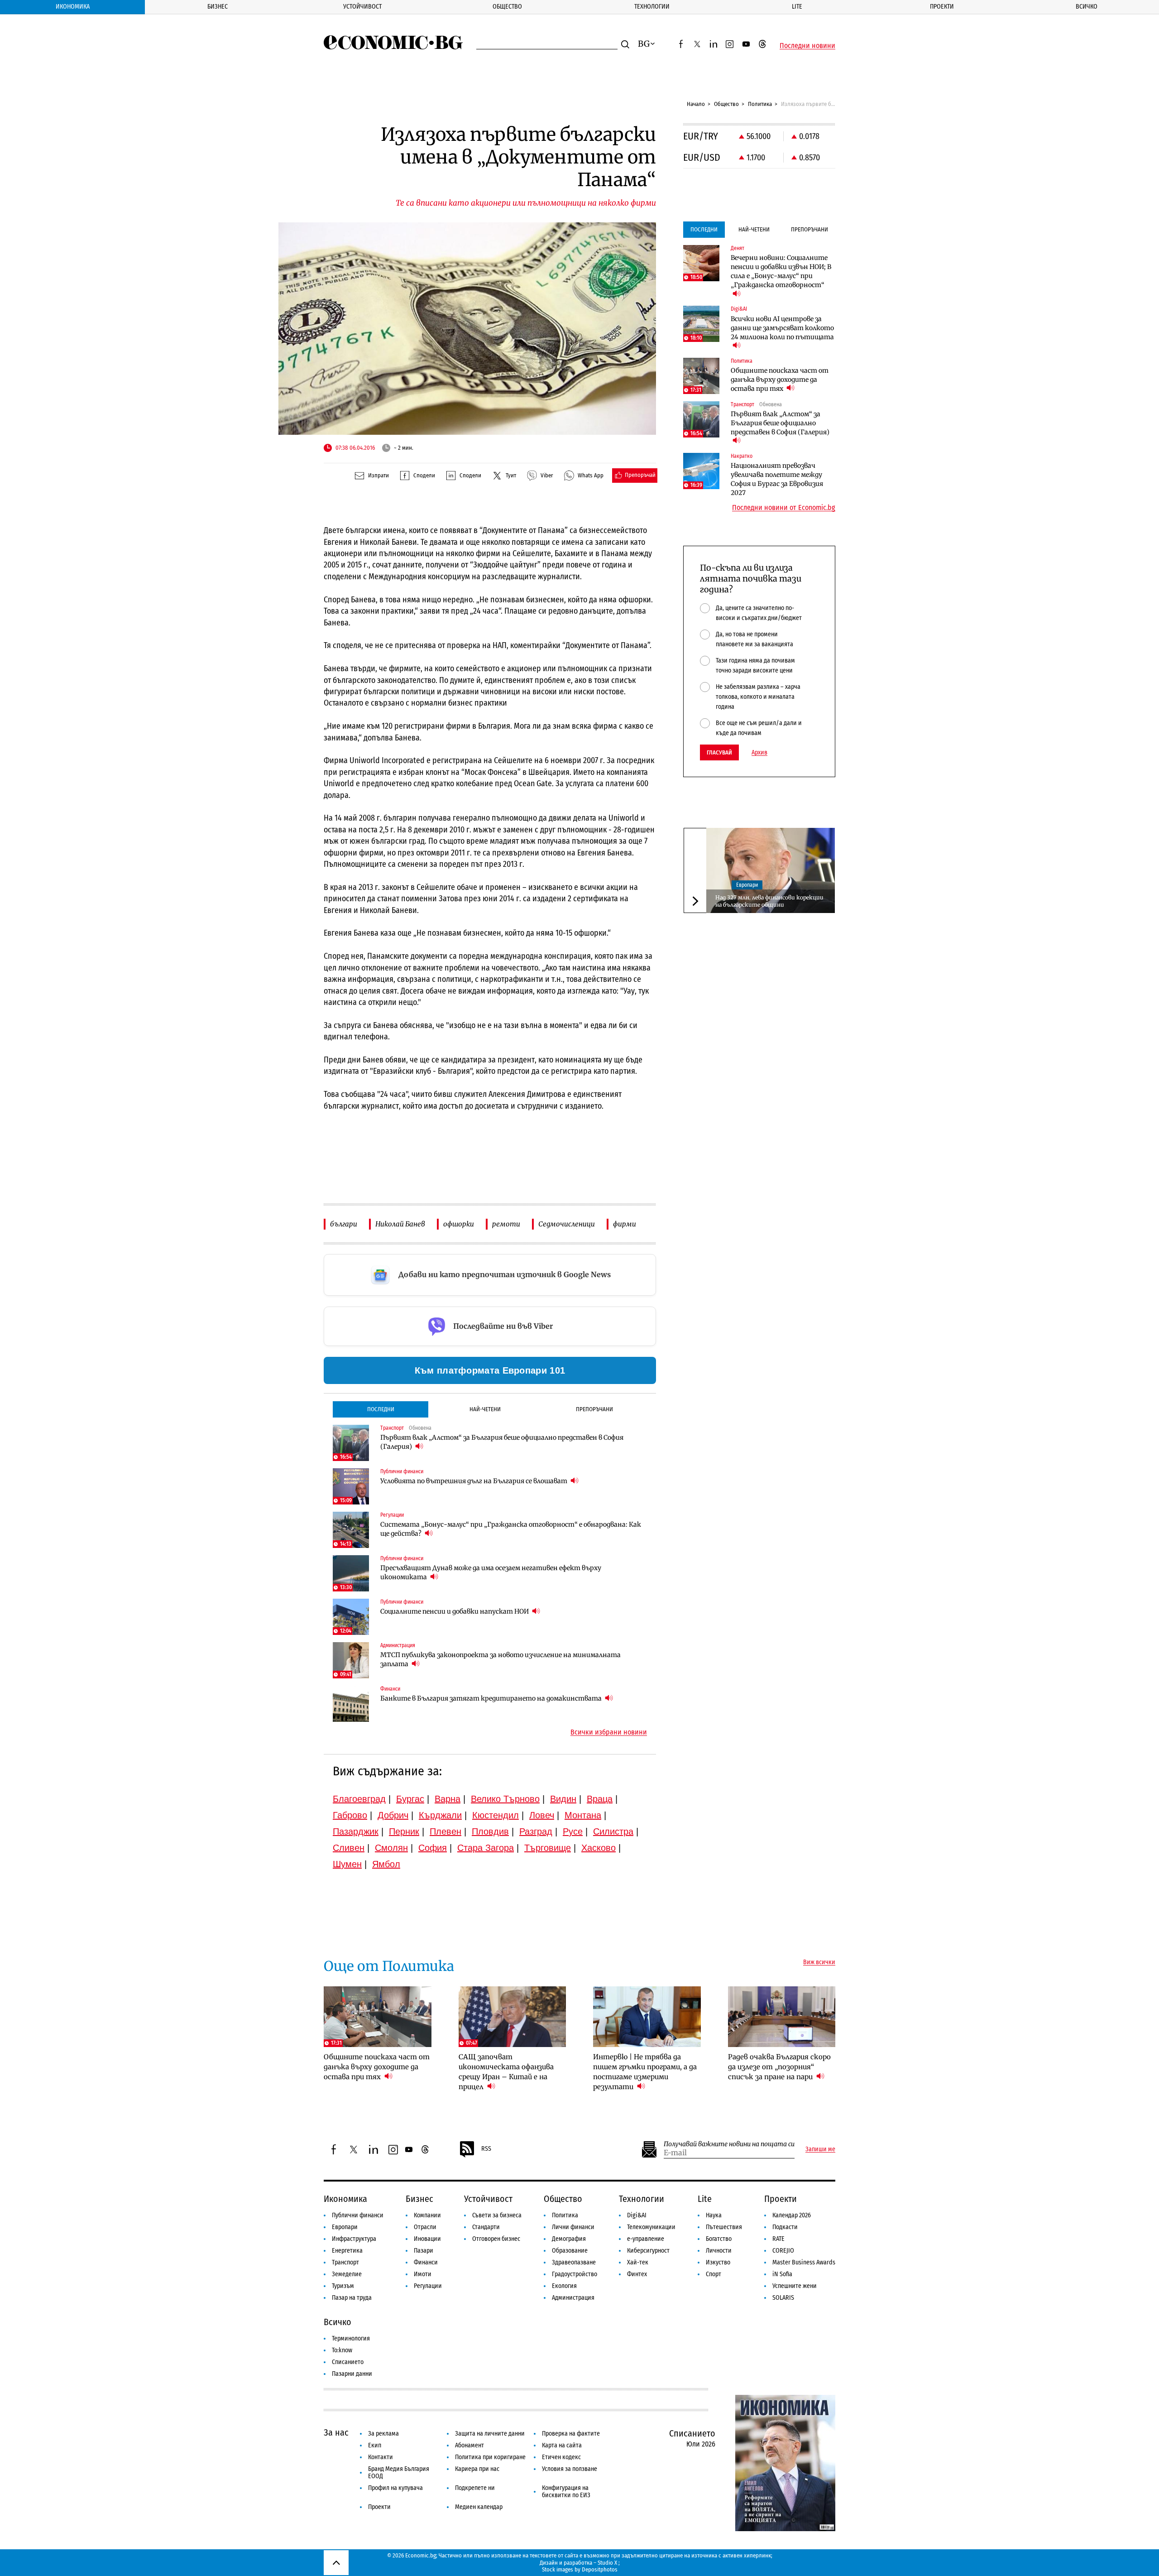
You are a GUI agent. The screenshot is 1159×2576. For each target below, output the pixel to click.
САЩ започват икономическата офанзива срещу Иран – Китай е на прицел (506, 2072)
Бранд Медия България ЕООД (399, 2473)
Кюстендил (496, 1815)
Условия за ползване (570, 2469)
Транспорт (345, 2262)
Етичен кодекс (561, 2457)
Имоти (423, 2274)
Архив (759, 753)
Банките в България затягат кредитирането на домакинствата (492, 1698)
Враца (600, 1799)
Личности (719, 2251)
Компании (427, 2215)
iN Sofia (782, 2274)
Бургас (410, 1799)
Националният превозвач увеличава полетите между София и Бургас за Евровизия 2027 (777, 479)
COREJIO (783, 2251)
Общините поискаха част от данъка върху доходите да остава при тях (780, 380)
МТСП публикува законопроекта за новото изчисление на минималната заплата (500, 1659)
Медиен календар (479, 2507)
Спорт (714, 2274)
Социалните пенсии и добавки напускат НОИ (455, 1611)
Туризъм (343, 2286)
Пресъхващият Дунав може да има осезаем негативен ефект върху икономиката (491, 1572)
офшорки (459, 1224)
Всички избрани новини (609, 1732)
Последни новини (807, 46)
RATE (778, 2239)
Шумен (347, 1864)
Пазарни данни (352, 2374)
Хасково (599, 1848)
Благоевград (359, 1799)
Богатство (719, 2239)
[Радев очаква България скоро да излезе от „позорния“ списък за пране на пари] (782, 2017)
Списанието (348, 2362)
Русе (573, 1831)
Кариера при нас (477, 2469)
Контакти (381, 2457)
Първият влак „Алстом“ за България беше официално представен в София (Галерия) (502, 1442)
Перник (404, 1831)
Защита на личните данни (490, 2434)
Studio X (607, 2563)
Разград (536, 1831)
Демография (569, 2239)
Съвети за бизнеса (497, 2215)
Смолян (391, 1848)
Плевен (445, 1831)
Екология (564, 2286)
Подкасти (785, 2227)
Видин (563, 1799)
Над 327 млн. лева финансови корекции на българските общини (769, 901)
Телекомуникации (651, 2227)
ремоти (506, 1224)
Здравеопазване (574, 2262)
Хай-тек (638, 2262)
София (433, 1848)
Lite (797, 7)
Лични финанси (573, 2227)
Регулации (428, 2286)
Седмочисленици (567, 1224)
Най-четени (485, 1409)
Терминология (351, 2338)
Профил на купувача (395, 2488)
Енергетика (347, 2251)
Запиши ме (820, 2149)
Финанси (426, 2262)
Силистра (613, 1831)
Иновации (427, 2239)
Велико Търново (505, 1799)
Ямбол (386, 1864)
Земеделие (347, 2274)
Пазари (424, 2251)
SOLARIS (783, 2298)
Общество (507, 7)
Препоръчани (594, 1409)
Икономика (73, 7)
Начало (696, 104)
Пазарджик (356, 1831)
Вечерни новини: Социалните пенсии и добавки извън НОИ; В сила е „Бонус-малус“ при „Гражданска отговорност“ (781, 271)
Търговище (548, 1848)
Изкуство (718, 2262)
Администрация (573, 2298)
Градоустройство (575, 2274)
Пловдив (490, 1831)
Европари (747, 885)
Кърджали (440, 1815)
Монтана (583, 1815)
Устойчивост (362, 7)
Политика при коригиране (490, 2457)
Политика (760, 104)
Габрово (350, 1815)
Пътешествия (724, 2227)
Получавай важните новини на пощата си (729, 2144)
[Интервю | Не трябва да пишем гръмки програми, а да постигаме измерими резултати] (647, 2017)
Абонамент (469, 2445)
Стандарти (486, 2227)
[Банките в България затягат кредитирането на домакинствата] (351, 1704)
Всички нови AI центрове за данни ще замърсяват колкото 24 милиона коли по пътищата (782, 328)
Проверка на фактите (571, 2434)
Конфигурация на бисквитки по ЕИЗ (566, 2492)
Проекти (942, 7)
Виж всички (819, 1962)
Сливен (349, 1848)
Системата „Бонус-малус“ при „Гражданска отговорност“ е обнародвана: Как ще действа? (511, 1529)
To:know (342, 2350)
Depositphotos (600, 2569)
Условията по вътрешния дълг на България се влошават (474, 1481)
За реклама (383, 2434)
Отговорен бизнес (496, 2239)
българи (344, 1224)
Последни (381, 1409)
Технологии (652, 7)
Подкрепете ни (475, 2488)
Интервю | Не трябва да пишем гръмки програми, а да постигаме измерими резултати (645, 2072)
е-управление (646, 2239)
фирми (625, 1224)
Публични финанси (358, 2215)
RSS (486, 2149)
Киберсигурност (648, 2251)
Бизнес (218, 7)
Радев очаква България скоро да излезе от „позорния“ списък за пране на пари (779, 2067)
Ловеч (542, 1815)
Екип (375, 2445)
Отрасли (425, 2227)
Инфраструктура (354, 2239)
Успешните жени (795, 2286)
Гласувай (719, 752)
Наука (714, 2215)
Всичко (1087, 7)
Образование (570, 2251)
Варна (448, 1799)
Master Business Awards (804, 2262)
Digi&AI (637, 2215)
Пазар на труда (352, 2298)
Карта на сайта (562, 2445)
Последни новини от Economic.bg (784, 508)
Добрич (393, 1815)
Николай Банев (400, 1224)
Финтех (637, 2274)
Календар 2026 (792, 2215)
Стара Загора (486, 1848)
